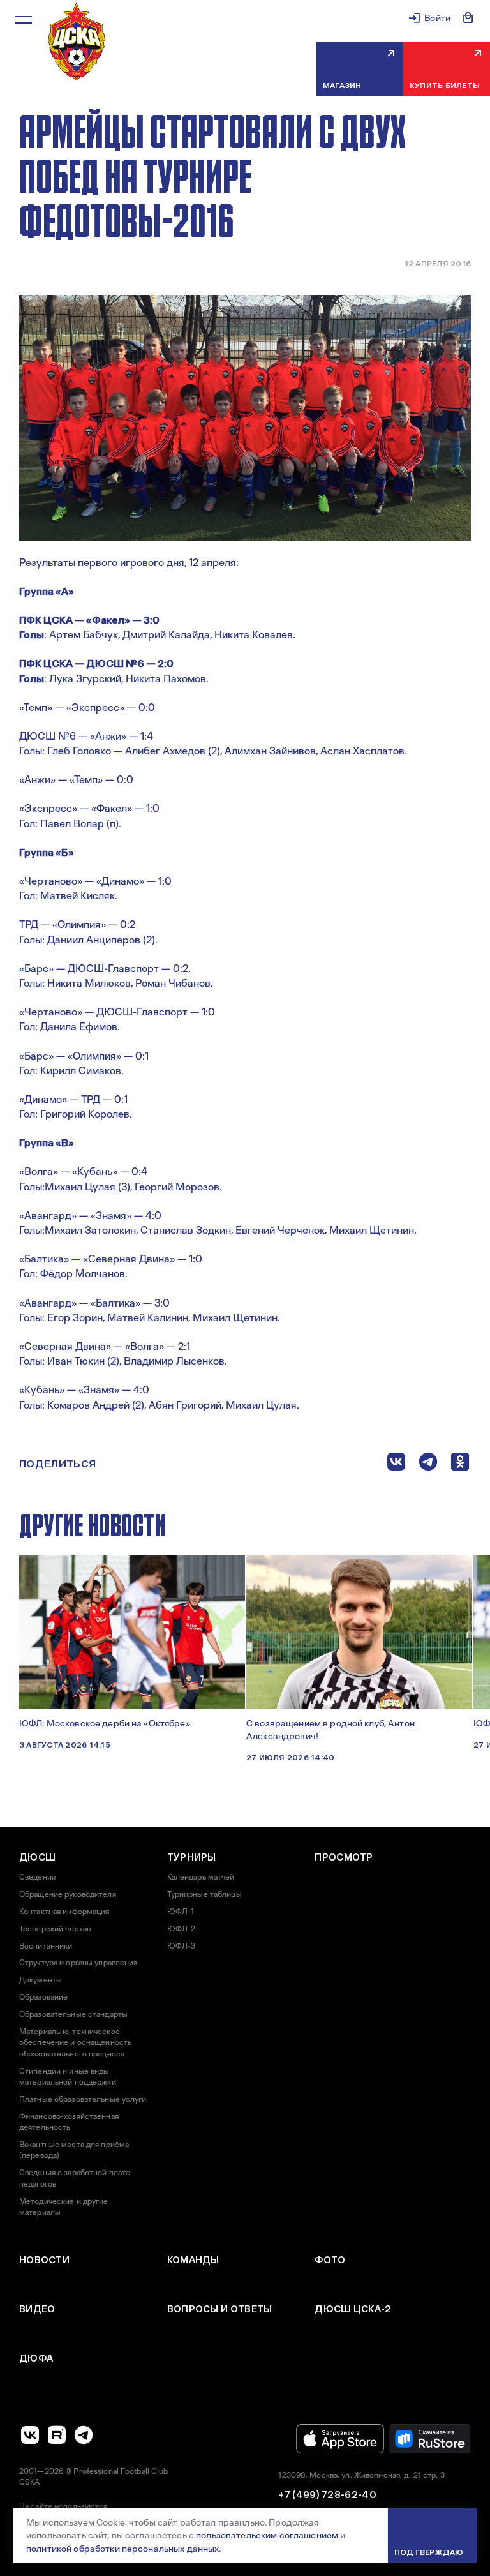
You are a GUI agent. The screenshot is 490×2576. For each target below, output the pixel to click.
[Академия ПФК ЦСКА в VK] (30, 2435)
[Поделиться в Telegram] (428, 1464)
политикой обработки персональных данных (122, 2549)
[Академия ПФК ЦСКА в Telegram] (84, 2435)
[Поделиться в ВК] (396, 1464)
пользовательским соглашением (267, 2535)
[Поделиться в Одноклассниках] (460, 1464)
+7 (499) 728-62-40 (327, 2495)
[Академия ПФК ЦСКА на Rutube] (57, 2435)
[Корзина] (468, 18)
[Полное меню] (24, 20)
